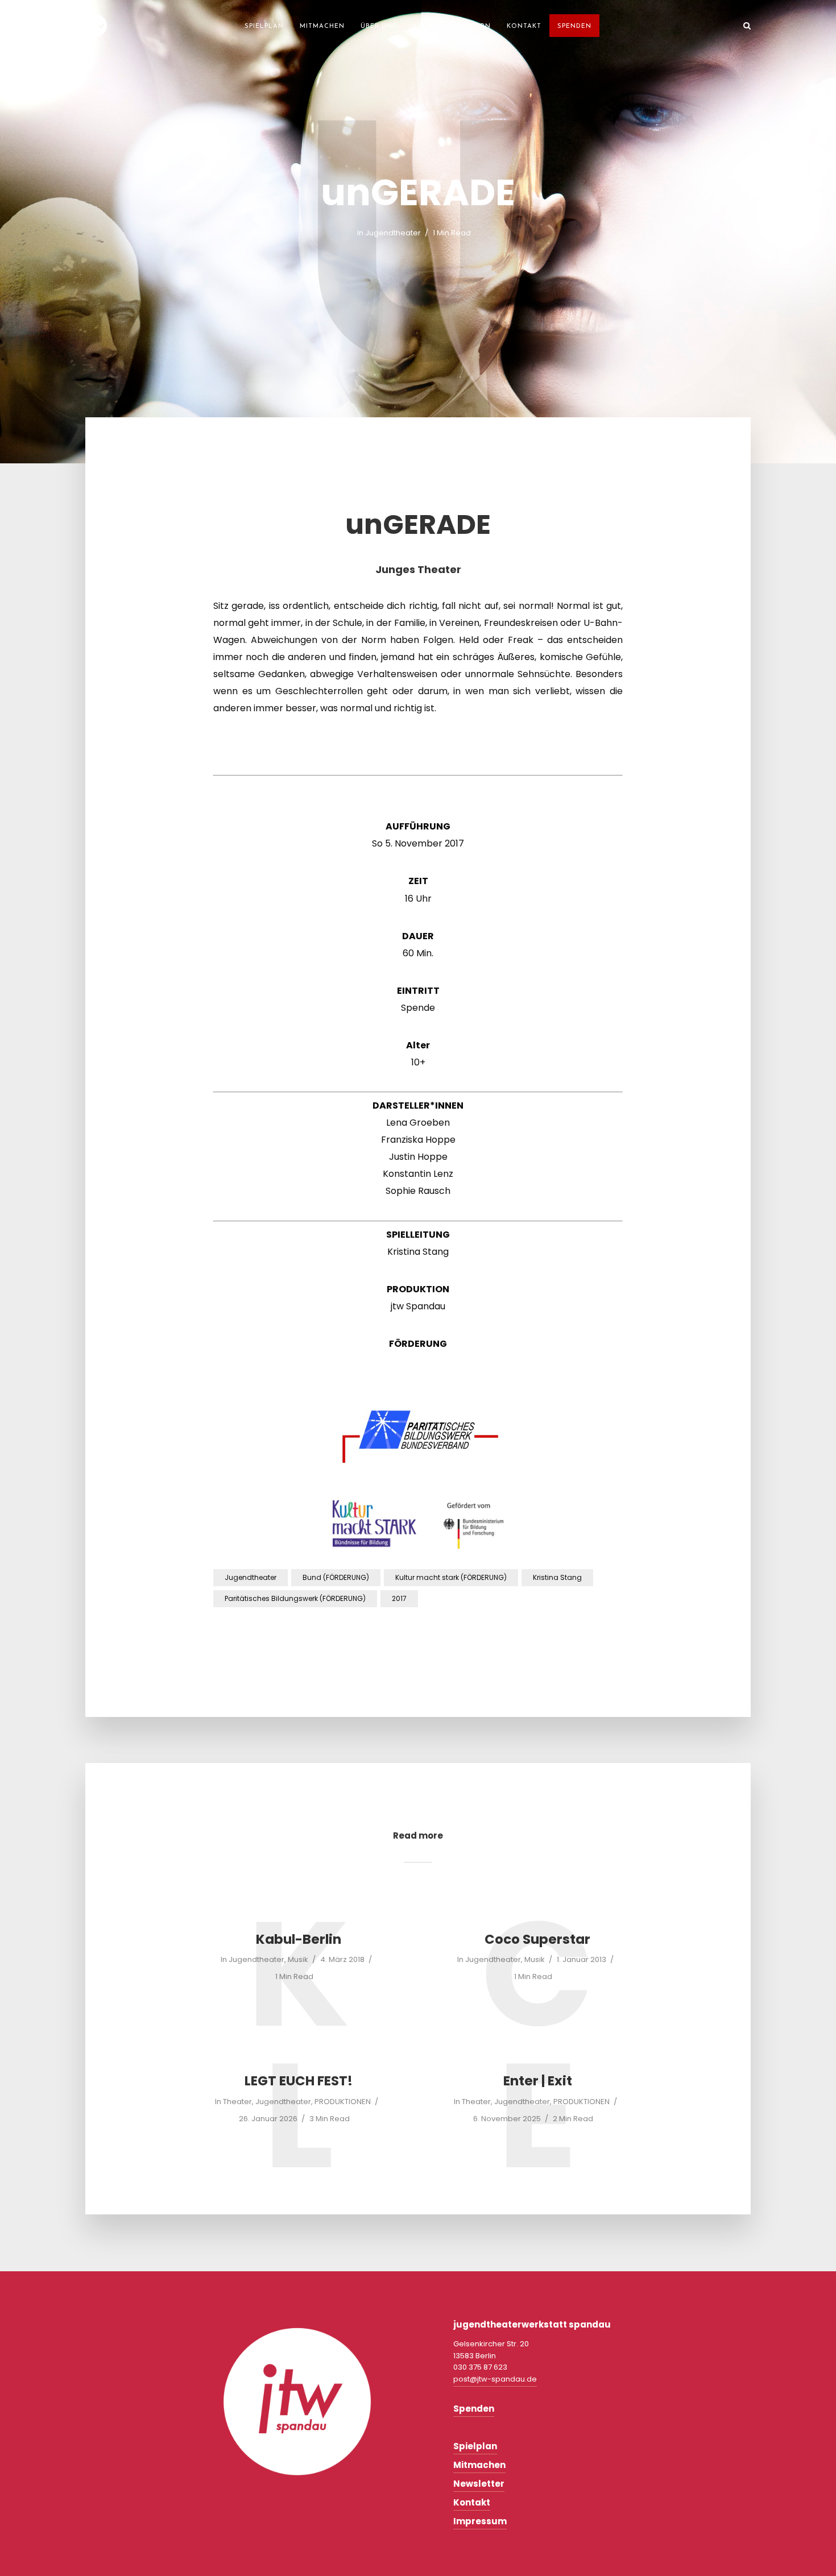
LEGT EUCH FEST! (299, 2081)
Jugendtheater (393, 233)
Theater (237, 2102)
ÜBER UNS (379, 26)
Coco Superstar (537, 1940)
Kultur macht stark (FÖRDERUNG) (451, 1577)
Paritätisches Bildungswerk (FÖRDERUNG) (295, 1598)
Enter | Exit (538, 2081)
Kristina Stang (557, 1577)
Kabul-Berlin (299, 1940)
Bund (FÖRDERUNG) (336, 1577)
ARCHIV (427, 26)
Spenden (574, 26)
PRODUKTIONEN (343, 2102)
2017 (399, 1598)
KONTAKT (524, 26)
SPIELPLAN (264, 26)
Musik (298, 1959)
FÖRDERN (473, 26)
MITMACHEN (322, 26)
